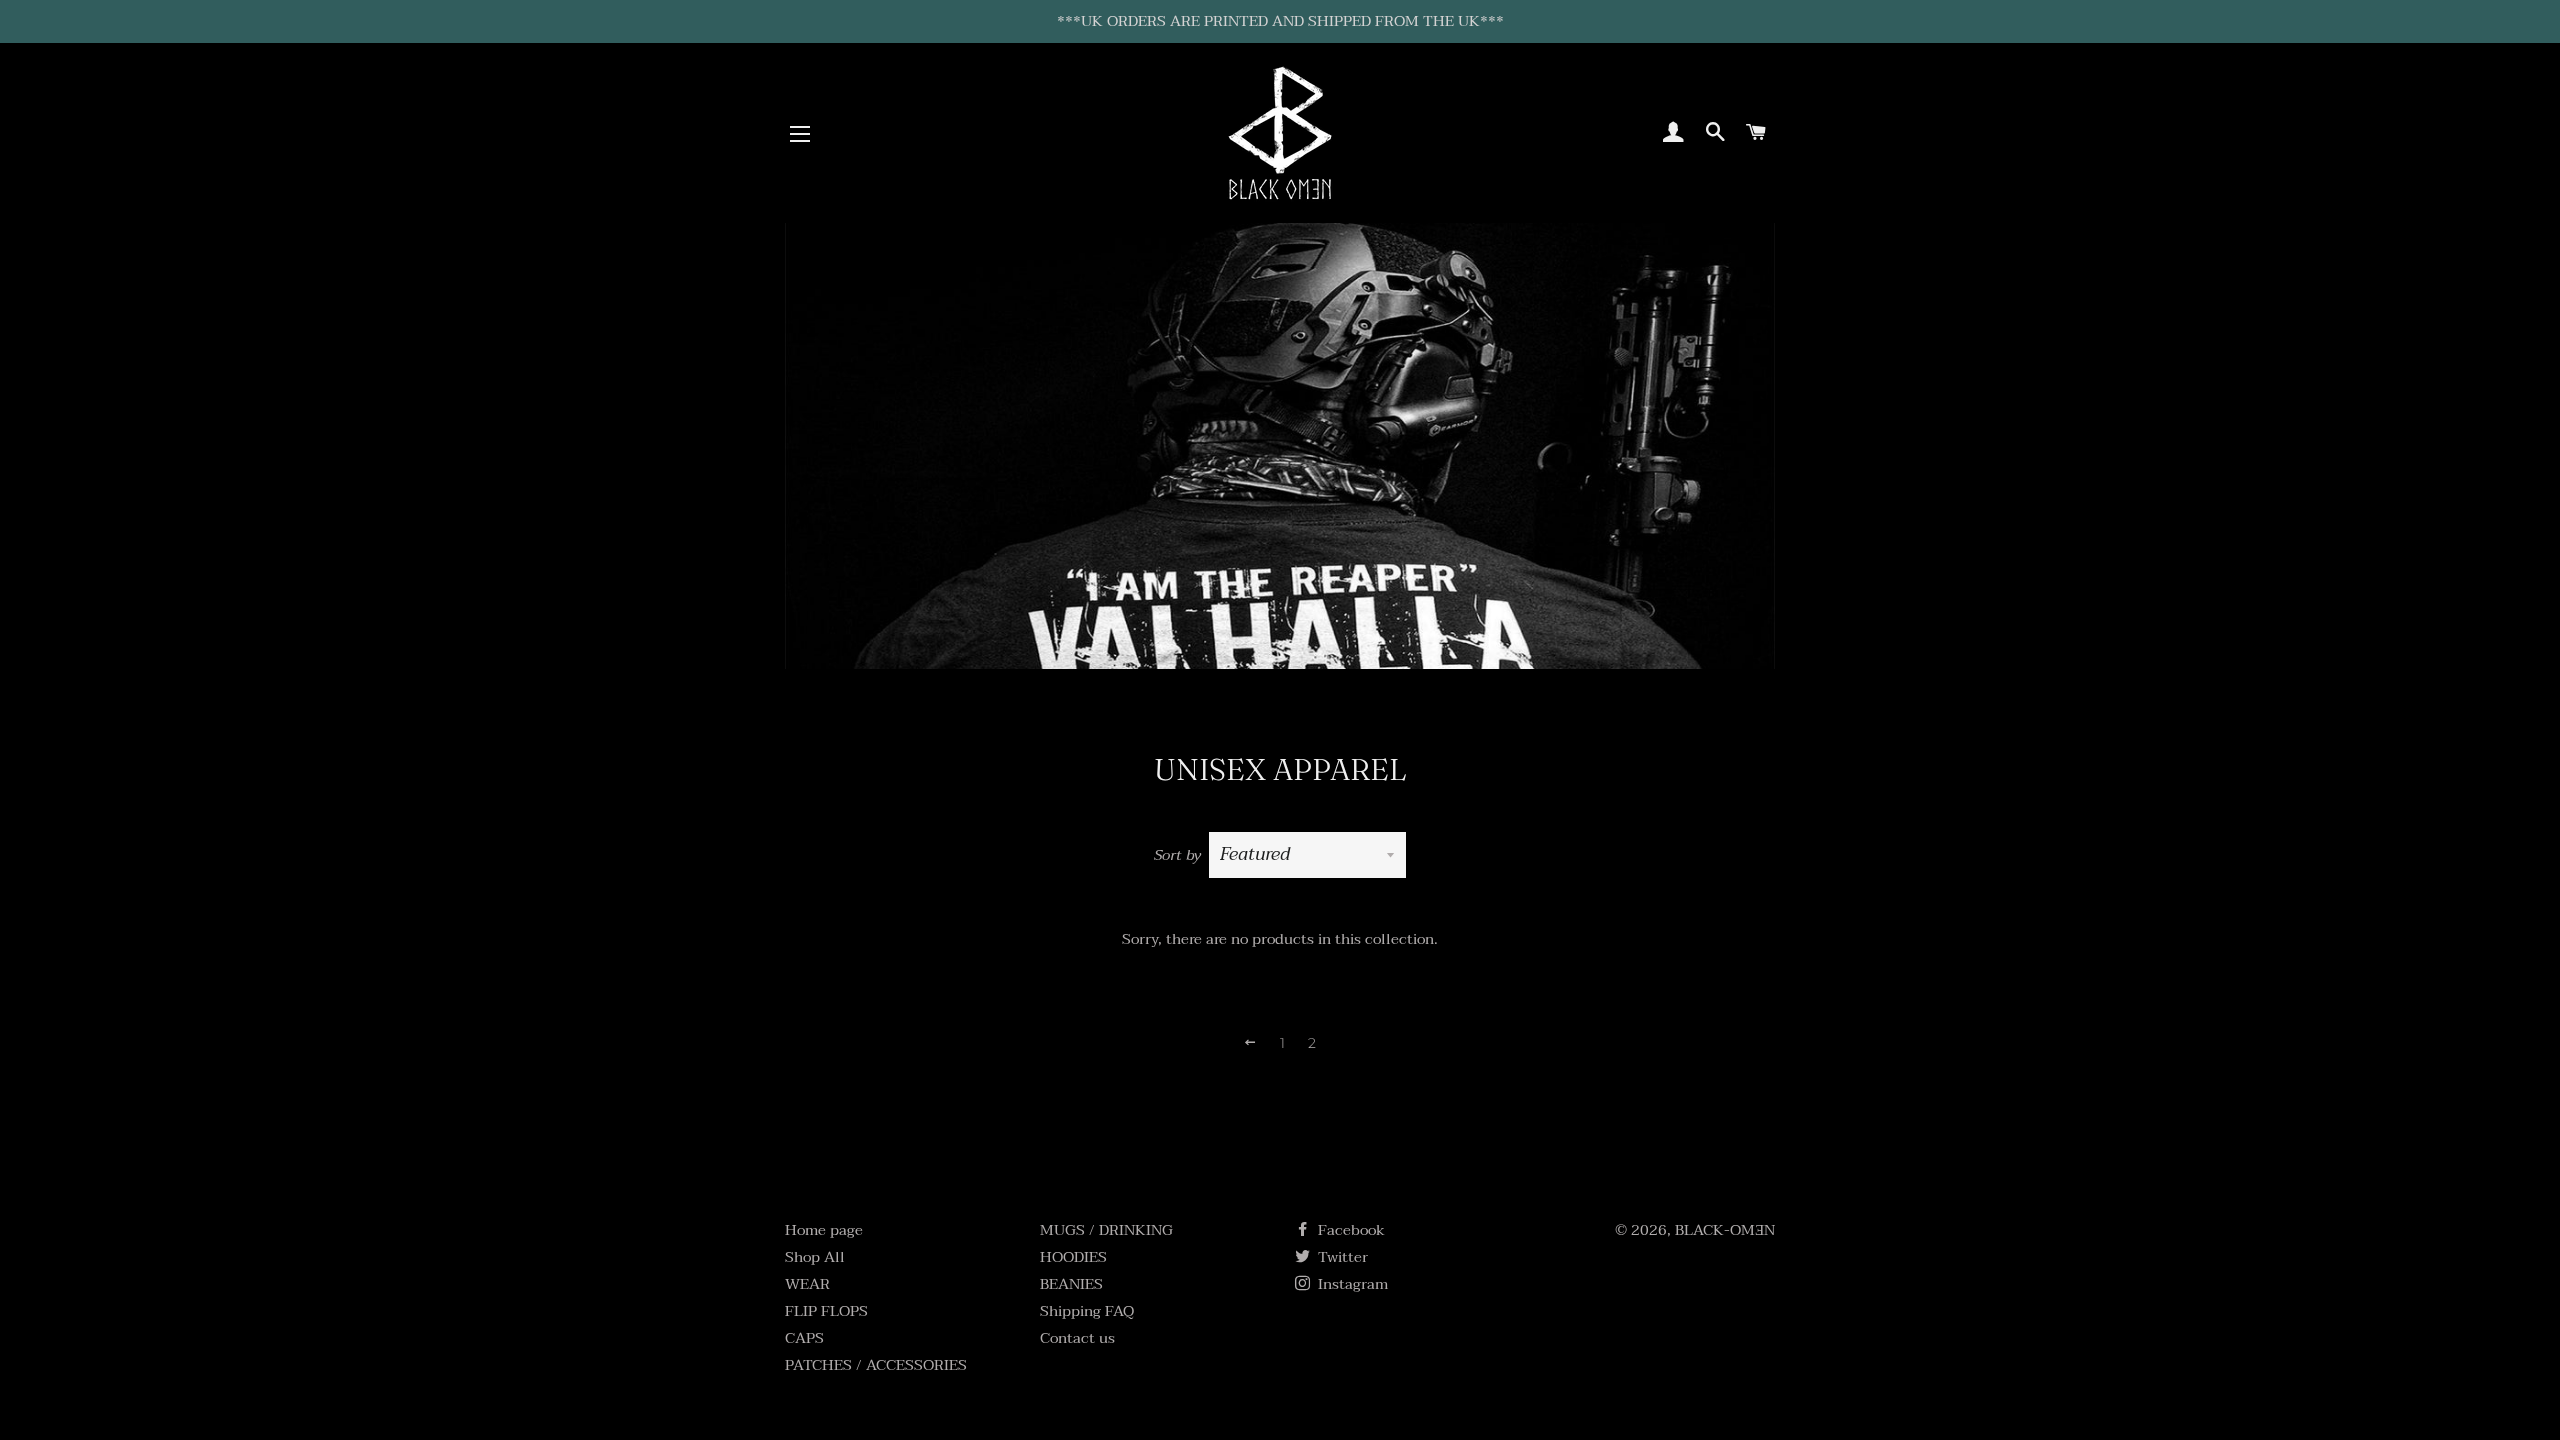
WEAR (807, 1284)
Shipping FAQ (1087, 1311)
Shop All (815, 1257)
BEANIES (1071, 1284)
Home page (824, 1230)
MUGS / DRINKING (1106, 1230)
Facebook (1349, 1230)
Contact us (1077, 1338)
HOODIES (1073, 1257)
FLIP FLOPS (826, 1311)
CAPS (804, 1338)
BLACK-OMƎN (1725, 1230)
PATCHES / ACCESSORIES (876, 1365)
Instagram (1351, 1284)
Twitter (1341, 1257)
